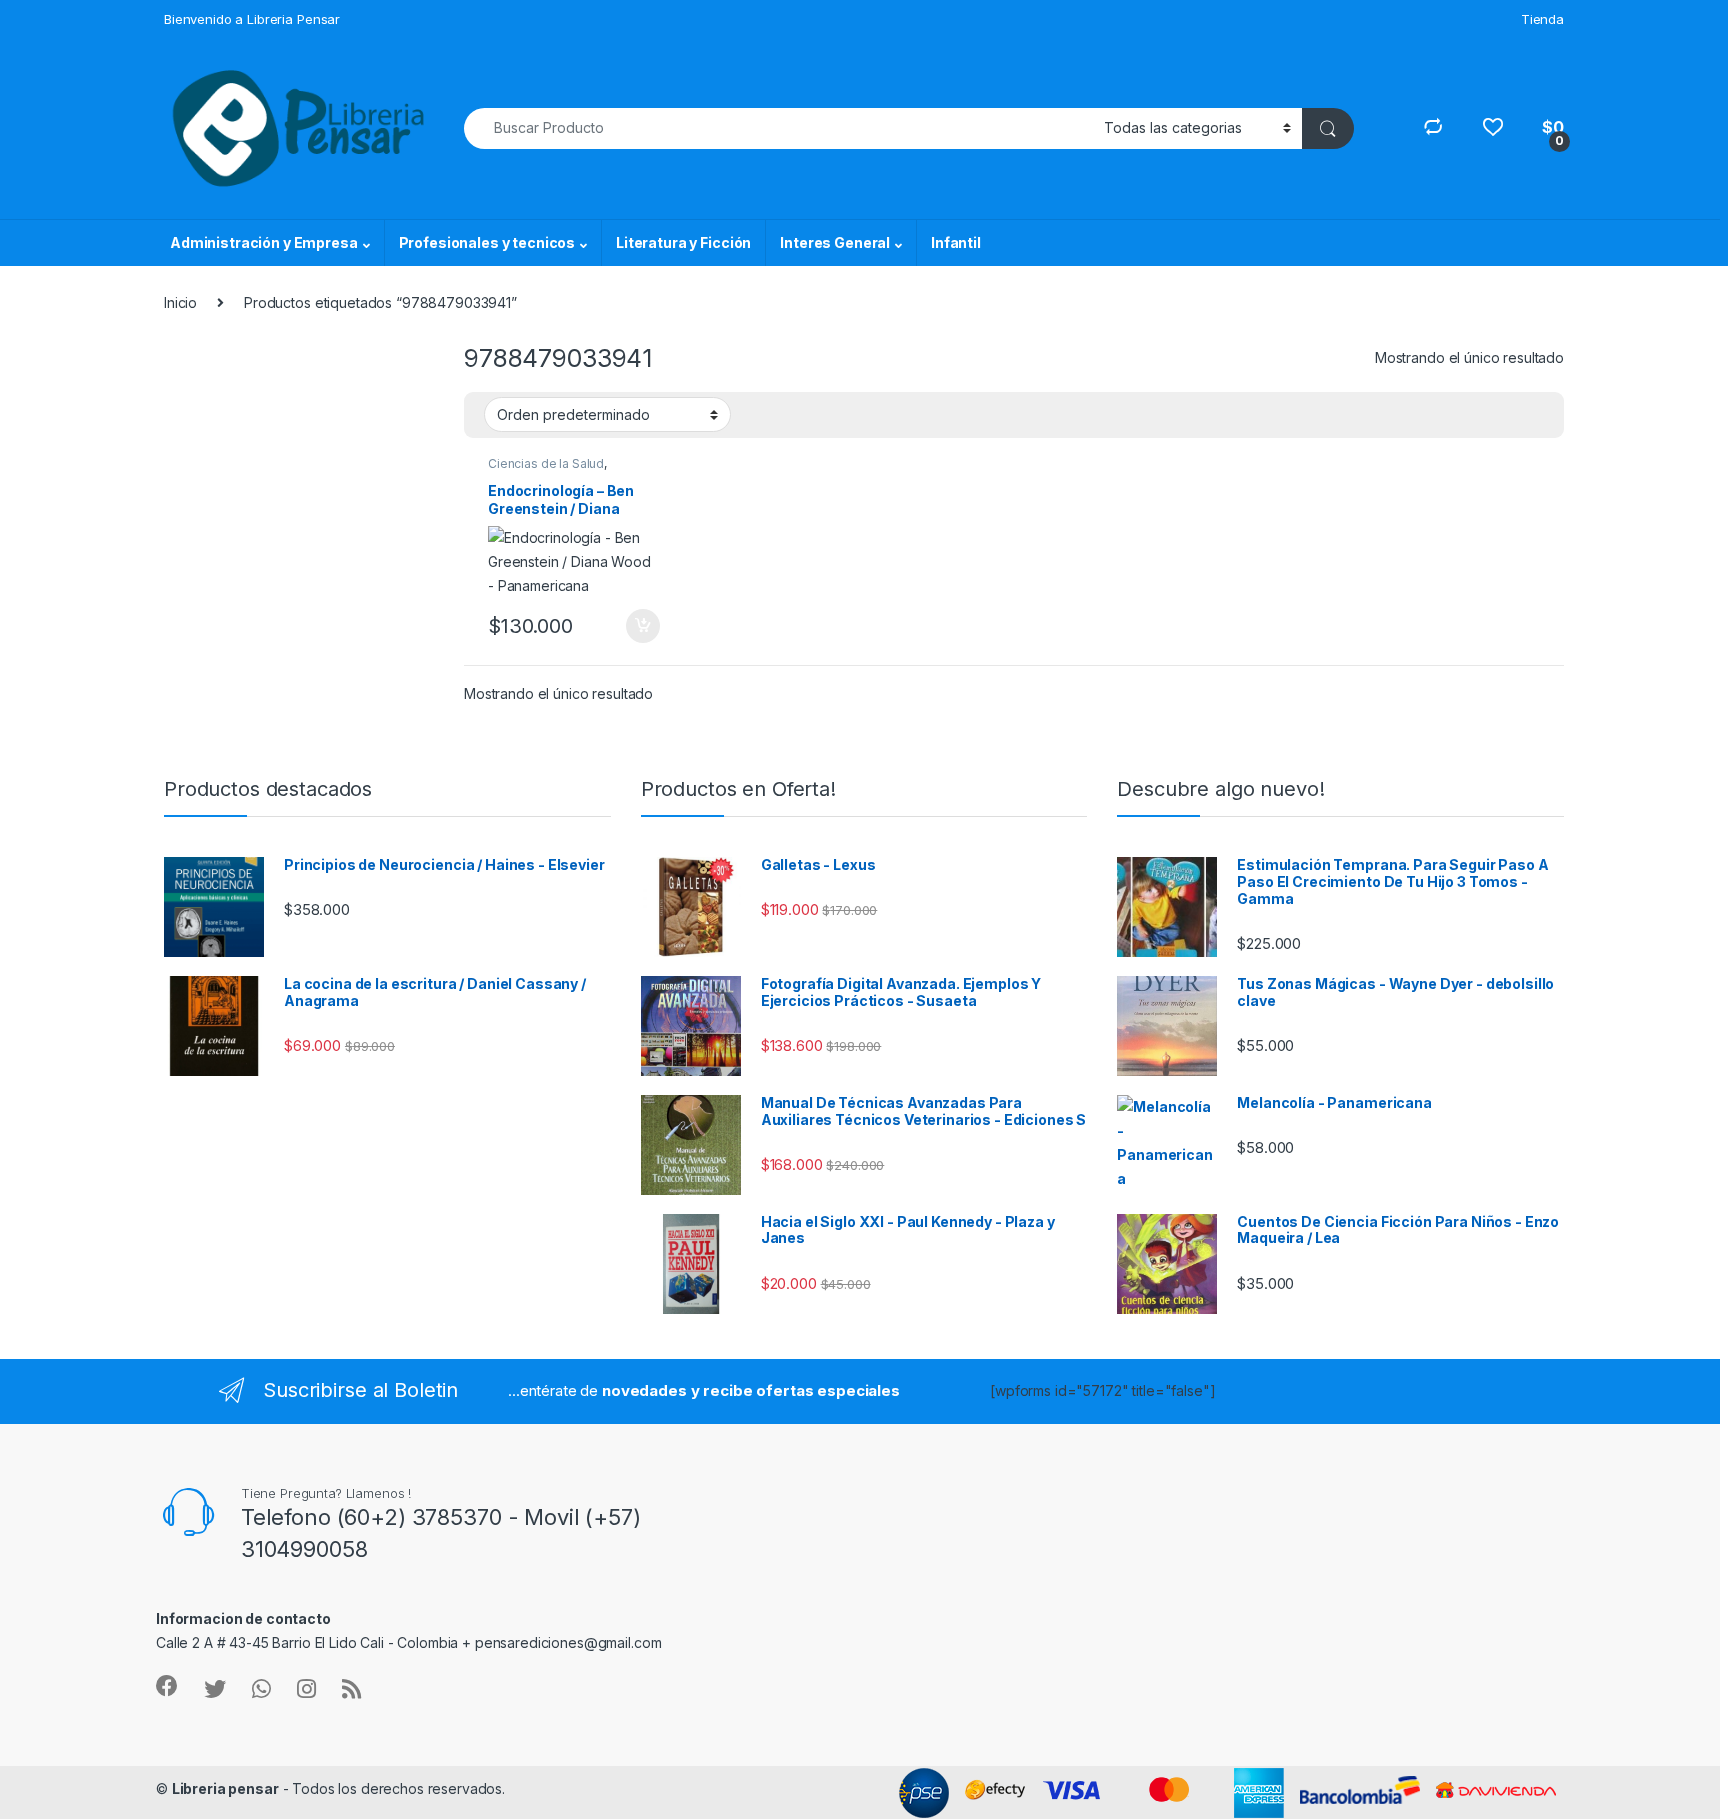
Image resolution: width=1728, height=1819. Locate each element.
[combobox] (778, 128)
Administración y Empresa (264, 242)
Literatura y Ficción (683, 242)
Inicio (180, 302)
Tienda (1542, 19)
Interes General (835, 242)
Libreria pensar (225, 1788)
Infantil (956, 242)
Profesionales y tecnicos (487, 242)
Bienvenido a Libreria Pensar (252, 19)
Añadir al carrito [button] (639, 626)
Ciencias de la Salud (546, 463)
